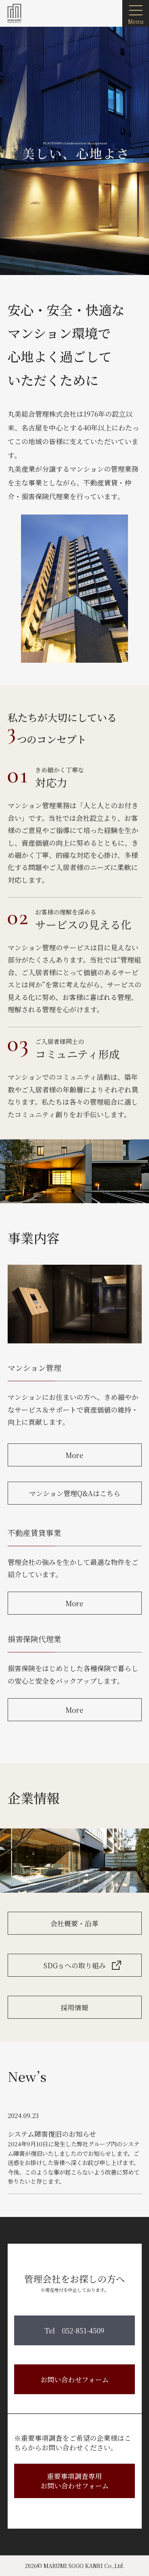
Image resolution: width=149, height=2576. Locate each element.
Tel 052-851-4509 (74, 2330)
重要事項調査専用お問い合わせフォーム (75, 2481)
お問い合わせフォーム (75, 2379)
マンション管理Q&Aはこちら (75, 1493)
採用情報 (74, 2007)
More (74, 1455)
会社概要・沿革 (74, 1923)
